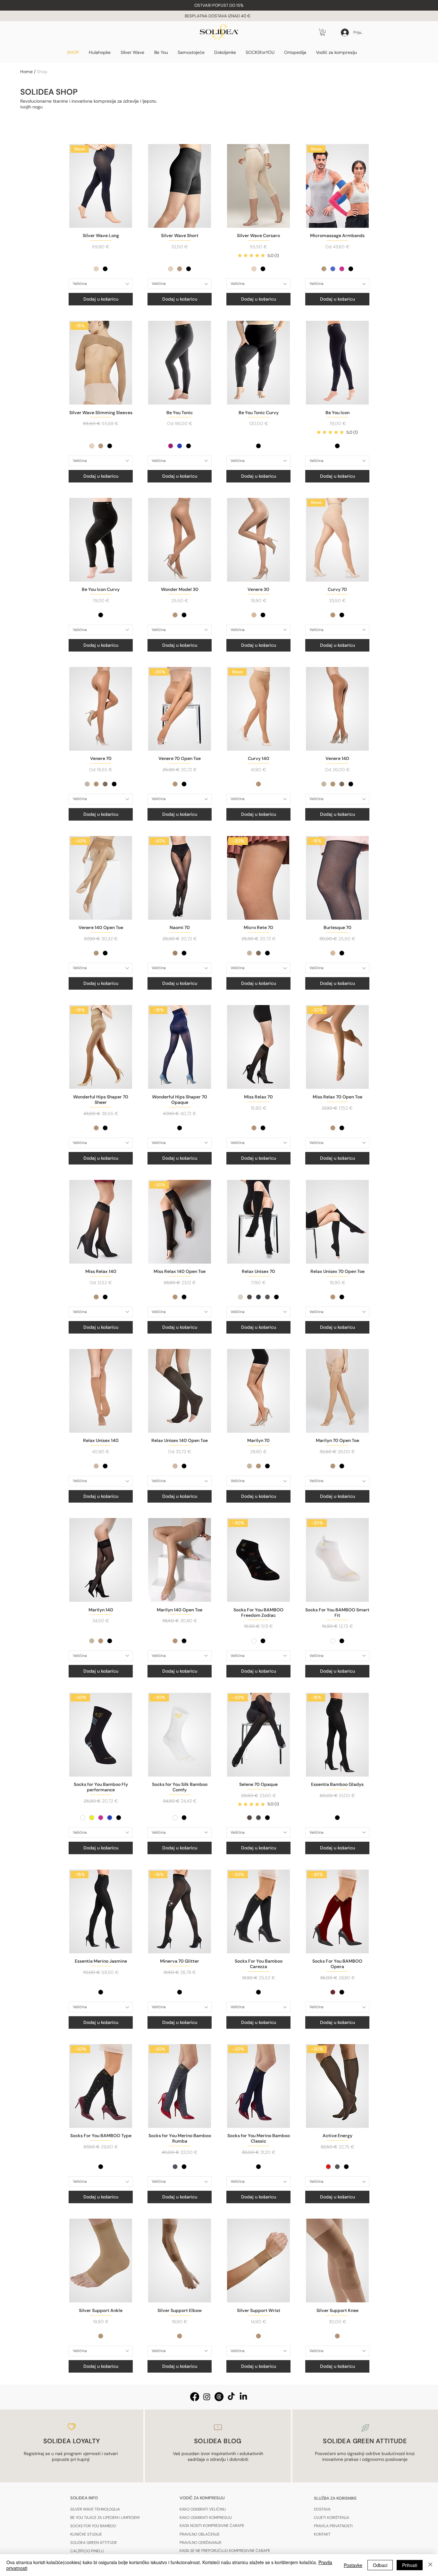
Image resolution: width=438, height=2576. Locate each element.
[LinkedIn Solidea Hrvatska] (243, 2397)
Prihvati (410, 2565)
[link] (258, 256)
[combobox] (101, 284)
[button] (219, 5)
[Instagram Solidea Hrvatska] (207, 2397)
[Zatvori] (430, 2565)
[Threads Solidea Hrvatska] (219, 2397)
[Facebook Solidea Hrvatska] (195, 2397)
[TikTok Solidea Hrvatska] (231, 2397)
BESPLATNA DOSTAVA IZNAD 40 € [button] (218, 16)
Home (26, 72)
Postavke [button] (353, 2565)
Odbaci (380, 2565)
